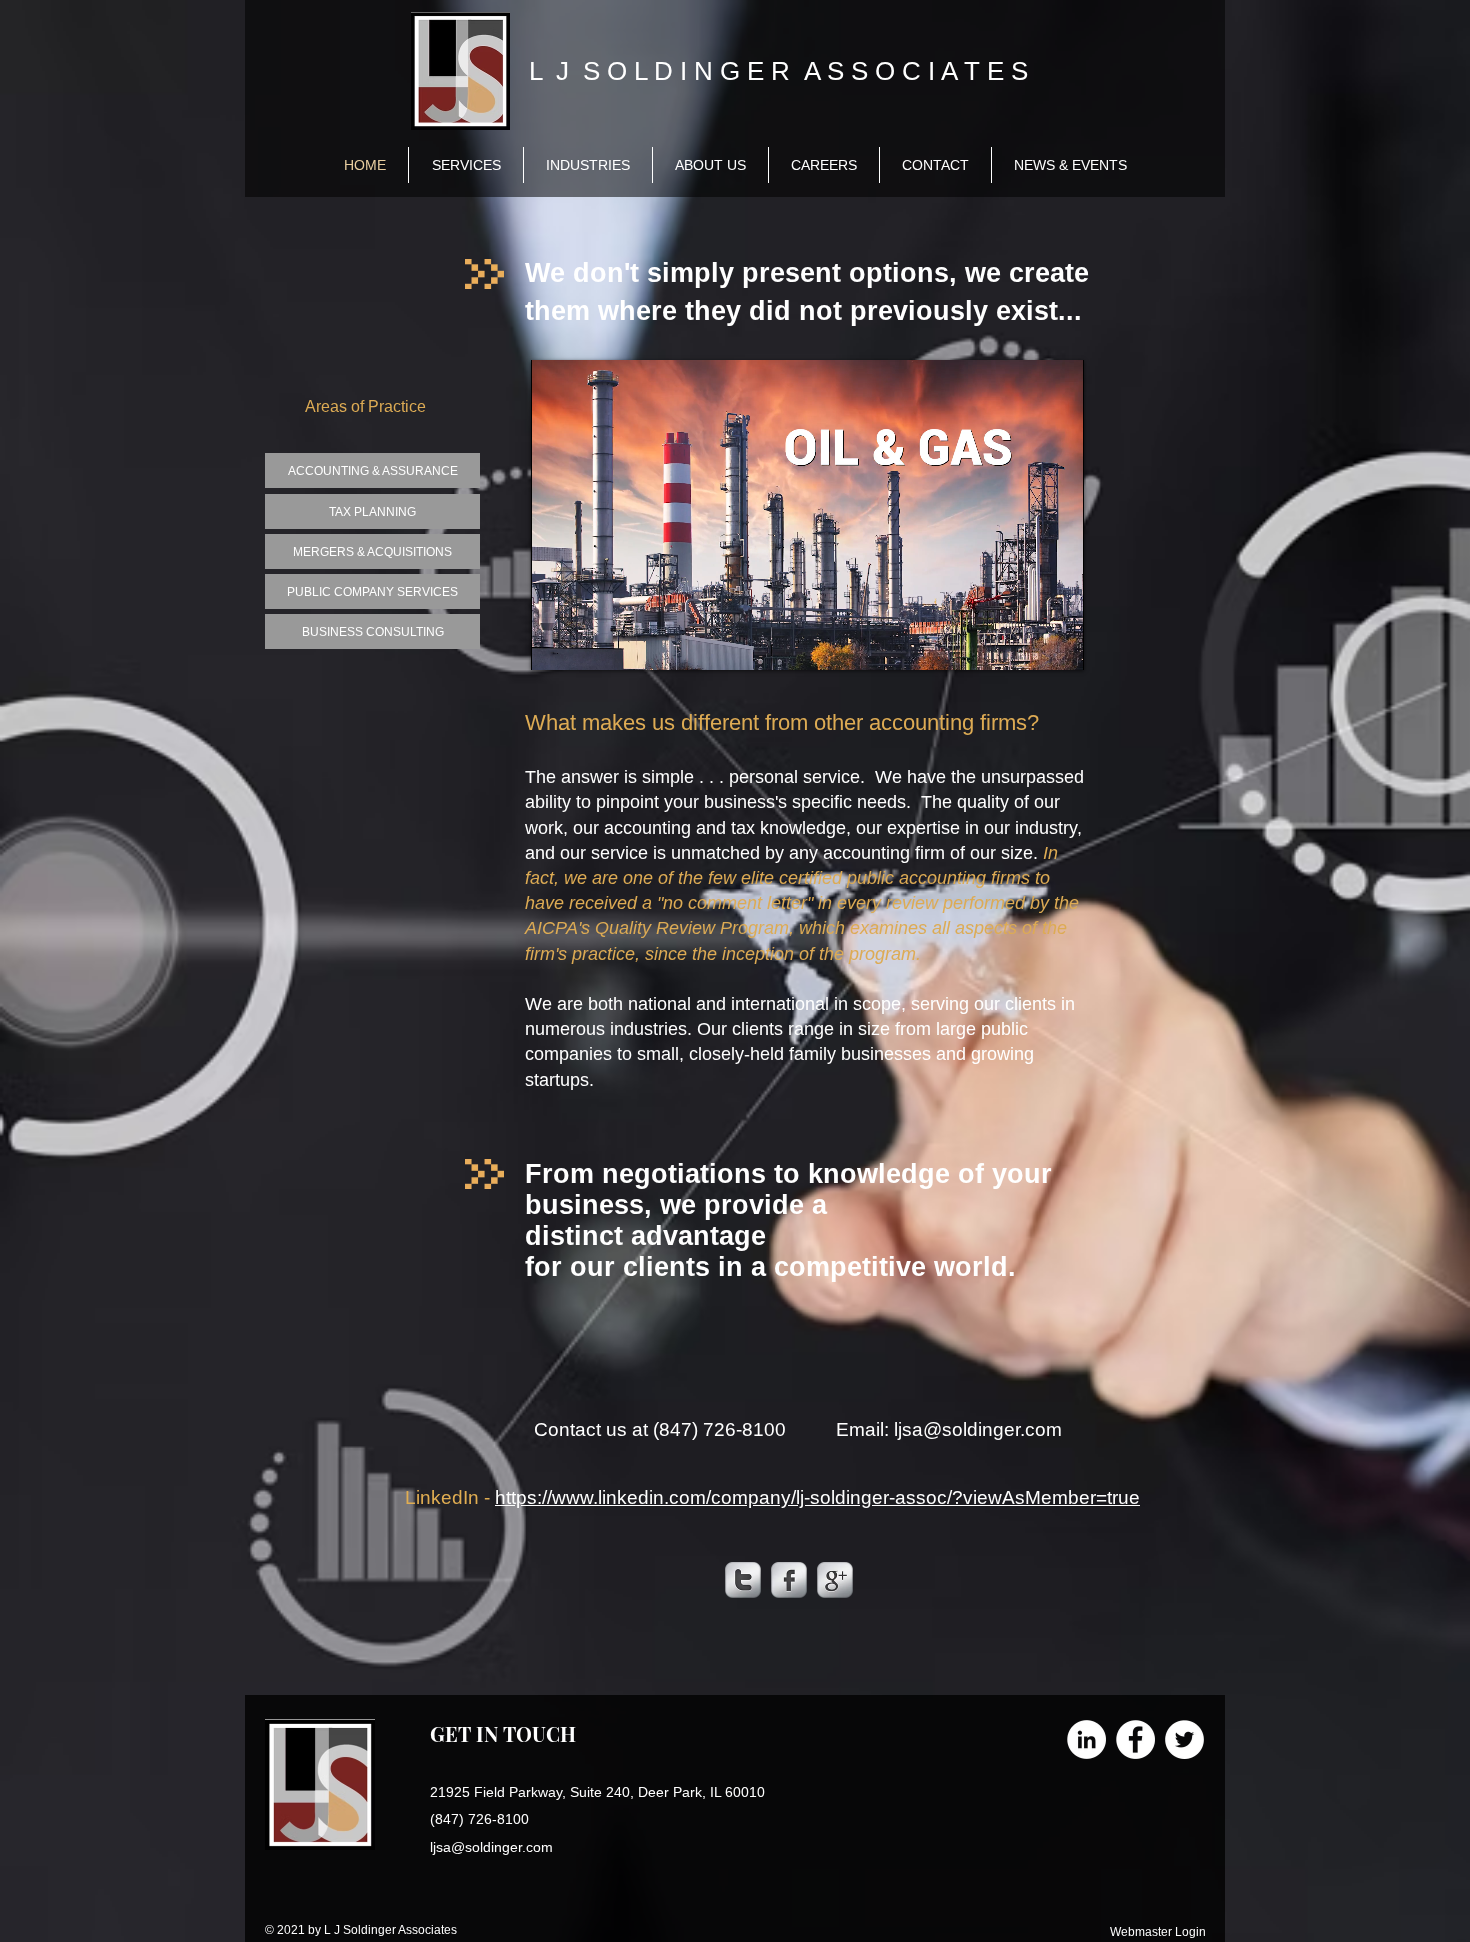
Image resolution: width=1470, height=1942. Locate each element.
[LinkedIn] (1086, 1739)
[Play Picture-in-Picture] (1023, 643)
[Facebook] (1135, 1739)
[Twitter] (1184, 1739)
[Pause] (557, 643)
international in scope (816, 1004)
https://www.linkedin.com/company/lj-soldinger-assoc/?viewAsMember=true (817, 1497)
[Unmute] (591, 643)
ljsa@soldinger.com (978, 1429)
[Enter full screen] (1057, 643)
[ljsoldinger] (743, 1580)
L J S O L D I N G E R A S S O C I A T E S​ (778, 71)
